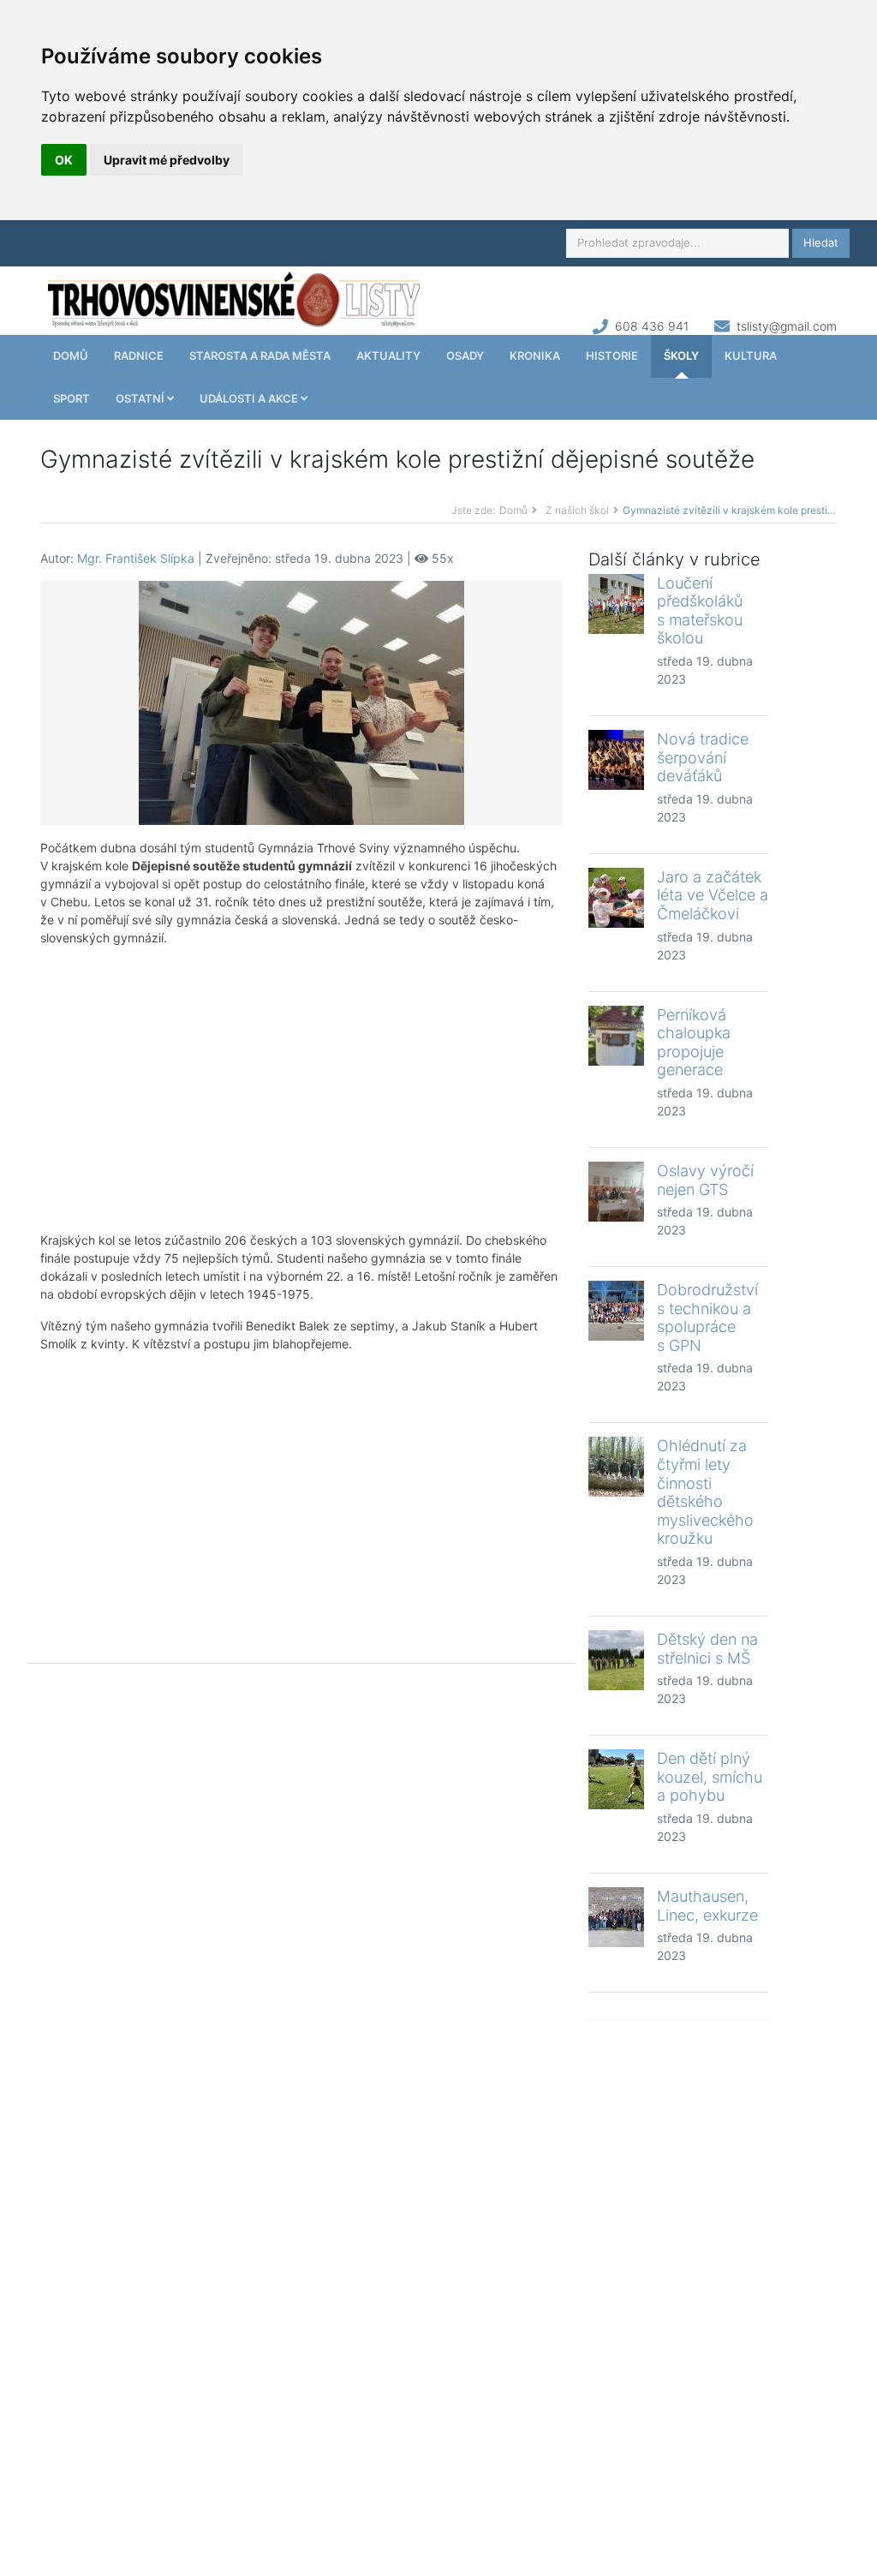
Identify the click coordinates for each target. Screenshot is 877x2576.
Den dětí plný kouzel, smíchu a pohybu (710, 1777)
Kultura (751, 356)
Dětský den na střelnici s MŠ (707, 1649)
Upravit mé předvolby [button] (167, 160)
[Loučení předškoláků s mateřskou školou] (616, 604)
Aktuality (388, 356)
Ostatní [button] (141, 398)
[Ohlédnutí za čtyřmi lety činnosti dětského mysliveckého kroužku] (616, 1467)
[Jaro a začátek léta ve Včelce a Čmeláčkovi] (616, 898)
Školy (681, 356)
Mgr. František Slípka (136, 558)
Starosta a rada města (260, 356)
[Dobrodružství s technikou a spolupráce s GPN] (616, 1311)
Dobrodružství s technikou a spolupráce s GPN (707, 1318)
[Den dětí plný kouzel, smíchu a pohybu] (616, 1779)
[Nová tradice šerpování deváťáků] (616, 760)
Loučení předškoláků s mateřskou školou (700, 611)
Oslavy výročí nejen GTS (705, 1180)
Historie (612, 356)
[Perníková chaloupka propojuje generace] (616, 1036)
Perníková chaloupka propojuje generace (694, 1043)
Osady (465, 356)
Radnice (139, 356)
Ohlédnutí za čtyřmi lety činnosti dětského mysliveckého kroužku (705, 1492)
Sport (72, 398)
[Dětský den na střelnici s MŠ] (616, 1660)
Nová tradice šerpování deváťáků (703, 757)
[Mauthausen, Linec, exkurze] (616, 1917)
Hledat (821, 242)
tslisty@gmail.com (787, 326)
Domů (71, 356)
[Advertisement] (301, 1089)
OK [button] (64, 160)
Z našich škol (577, 510)
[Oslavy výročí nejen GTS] (616, 1192)
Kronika (535, 356)
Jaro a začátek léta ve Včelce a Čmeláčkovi (713, 895)
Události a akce (250, 398)
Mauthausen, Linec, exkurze (707, 1906)
